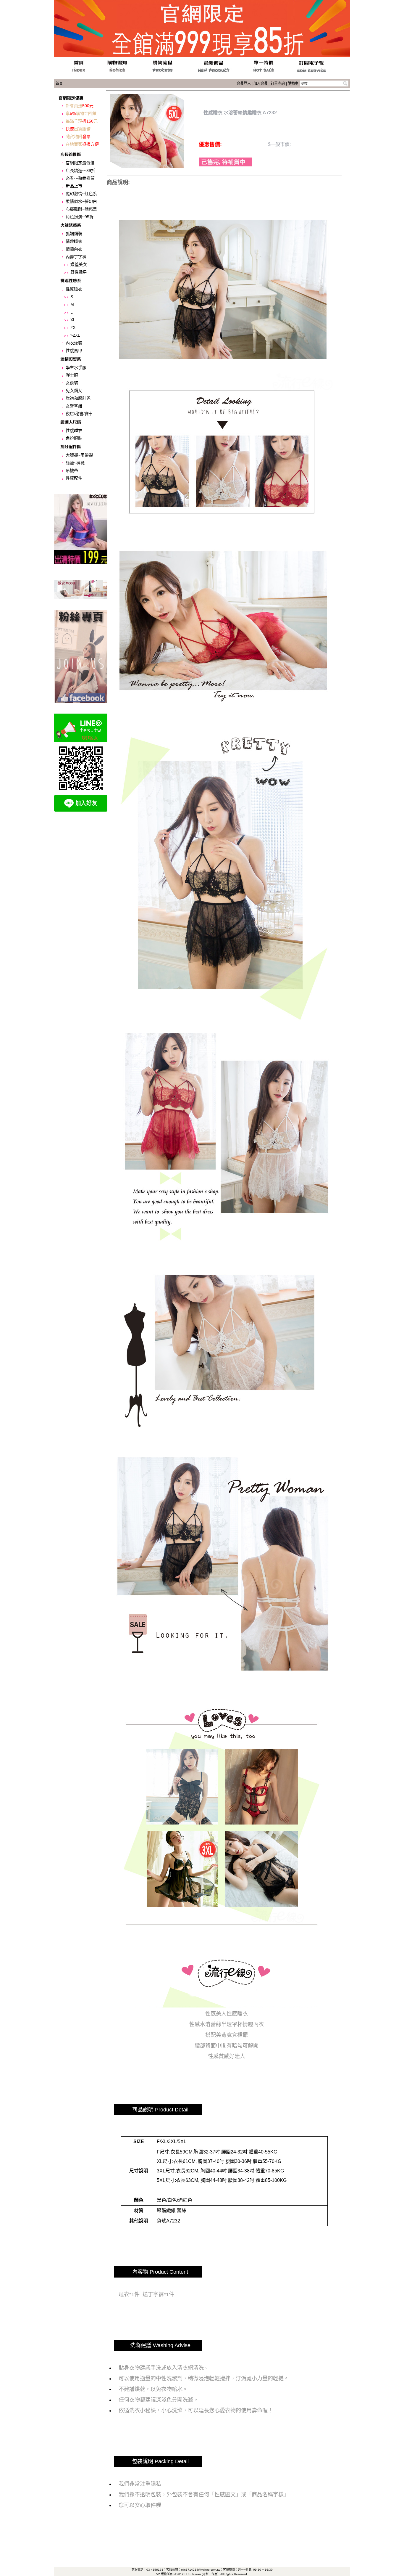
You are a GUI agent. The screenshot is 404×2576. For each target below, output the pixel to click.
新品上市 (74, 186)
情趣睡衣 (74, 241)
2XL (74, 327)
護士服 (72, 375)
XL (73, 320)
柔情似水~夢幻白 (81, 201)
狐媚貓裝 (74, 234)
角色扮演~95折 (80, 217)
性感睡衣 (74, 289)
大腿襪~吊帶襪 (79, 455)
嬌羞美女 (79, 264)
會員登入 (244, 83)
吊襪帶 (72, 470)
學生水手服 (76, 367)
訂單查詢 (278, 83)
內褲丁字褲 (76, 257)
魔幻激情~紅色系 (81, 194)
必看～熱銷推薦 (80, 178)
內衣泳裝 (74, 343)
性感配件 (74, 478)
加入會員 (261, 83)
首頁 (59, 83)
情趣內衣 (74, 249)
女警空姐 (74, 406)
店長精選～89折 (80, 171)
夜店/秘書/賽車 (79, 414)
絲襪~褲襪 (75, 463)
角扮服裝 (74, 438)
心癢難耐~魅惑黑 (81, 209)
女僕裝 (72, 383)
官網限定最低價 (80, 163)
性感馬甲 (74, 351)
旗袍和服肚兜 (78, 398)
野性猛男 (79, 272)
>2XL (75, 335)
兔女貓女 (74, 391)
